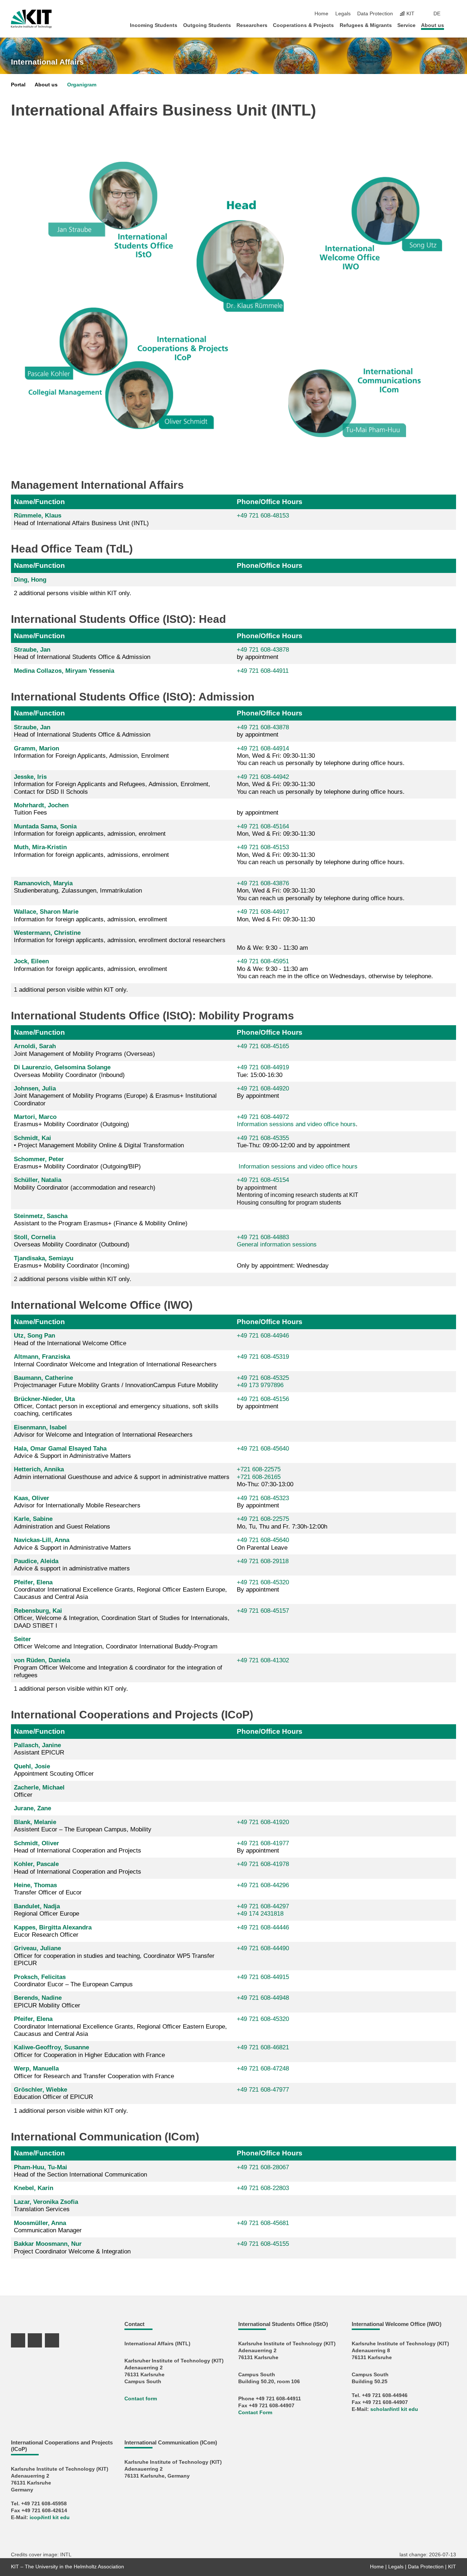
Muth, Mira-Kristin (40, 847)
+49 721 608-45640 (263, 1449)
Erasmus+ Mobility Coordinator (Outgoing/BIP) (77, 1163)
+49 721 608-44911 (263, 671)
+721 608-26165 (259, 1477)
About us (433, 25)
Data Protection (375, 14)
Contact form (141, 2399)
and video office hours (325, 1124)
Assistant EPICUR (39, 1749)
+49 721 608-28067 (263, 2167)
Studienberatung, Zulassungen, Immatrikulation (78, 887)
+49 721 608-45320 (263, 1582)
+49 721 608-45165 (263, 1046)
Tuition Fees (41, 809)
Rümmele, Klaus (38, 516)
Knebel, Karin (34, 2188)
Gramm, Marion (36, 748)
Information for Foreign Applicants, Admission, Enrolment (91, 752)
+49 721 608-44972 (263, 1117)
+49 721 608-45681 (263, 2223)
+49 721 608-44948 (263, 1998)
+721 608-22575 (259, 1469)
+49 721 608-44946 (263, 1336)
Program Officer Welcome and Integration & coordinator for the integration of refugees (118, 1668)
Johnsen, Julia (35, 1088)
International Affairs (47, 62)
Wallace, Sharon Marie (46, 912)
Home (321, 14)
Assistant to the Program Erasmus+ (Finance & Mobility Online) (101, 1220)
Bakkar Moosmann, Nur (48, 2244)
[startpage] (454, 25)
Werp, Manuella (36, 2068)
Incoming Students (154, 25)
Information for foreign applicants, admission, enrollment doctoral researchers (120, 936)
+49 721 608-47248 (263, 2068)
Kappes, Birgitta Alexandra (53, 1927)
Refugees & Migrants (366, 25)
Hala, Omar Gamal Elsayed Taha (60, 1449)
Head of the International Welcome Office (70, 1339)
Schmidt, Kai (32, 1138)
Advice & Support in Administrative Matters (72, 1452)
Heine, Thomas (35, 1885)
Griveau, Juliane (37, 1948)
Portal (18, 85)
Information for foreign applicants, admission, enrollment (90, 915)
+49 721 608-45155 (263, 2244)
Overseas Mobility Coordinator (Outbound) (72, 1241)
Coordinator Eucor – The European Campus (73, 1981)
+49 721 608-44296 (263, 1885)
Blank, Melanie (35, 1822)
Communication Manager (48, 2227)
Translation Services (46, 2206)
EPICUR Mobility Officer (47, 2001)
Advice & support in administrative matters (72, 1565)
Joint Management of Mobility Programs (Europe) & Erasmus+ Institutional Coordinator (115, 1096)
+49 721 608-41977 (263, 1843)
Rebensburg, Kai (38, 1611)
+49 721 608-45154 (263, 1180)
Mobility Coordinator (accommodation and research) (85, 1184)
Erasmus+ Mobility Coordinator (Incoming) (72, 1262)
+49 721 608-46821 (263, 2047)
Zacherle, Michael (39, 1787)
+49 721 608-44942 (263, 777)
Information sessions (265, 1124)
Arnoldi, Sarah (35, 1046)
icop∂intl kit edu (50, 2518)
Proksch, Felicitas (40, 1977)
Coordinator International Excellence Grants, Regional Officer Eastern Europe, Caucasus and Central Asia (120, 1590)
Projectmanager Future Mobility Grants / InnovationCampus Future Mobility (116, 1381)
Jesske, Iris (30, 777)
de (437, 14)
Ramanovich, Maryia (43, 883)
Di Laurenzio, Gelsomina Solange (62, 1067)
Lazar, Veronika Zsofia (46, 2202)
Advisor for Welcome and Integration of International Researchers (103, 1431)
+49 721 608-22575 (263, 1519)
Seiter (22, 1639)
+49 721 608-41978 (263, 1864)
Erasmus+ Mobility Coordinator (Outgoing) (72, 1121)
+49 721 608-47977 (263, 2090)
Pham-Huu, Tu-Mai (40, 2167)
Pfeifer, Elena (33, 1582)
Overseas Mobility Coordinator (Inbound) (69, 1071)
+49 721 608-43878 (263, 650)
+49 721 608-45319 (263, 1357)
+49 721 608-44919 (263, 1067)
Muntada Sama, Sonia (45, 826)
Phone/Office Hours (270, 502)
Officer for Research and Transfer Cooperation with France (94, 2072)
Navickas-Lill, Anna (42, 1540)
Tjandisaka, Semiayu (44, 1258)
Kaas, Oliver (32, 1498)
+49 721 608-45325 (263, 1378)
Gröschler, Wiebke (40, 2090)
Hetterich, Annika (39, 1469)
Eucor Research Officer (53, 1931)
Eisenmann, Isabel (40, 1427)
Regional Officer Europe (47, 1910)
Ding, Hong (30, 580)
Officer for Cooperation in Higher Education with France (89, 2051)
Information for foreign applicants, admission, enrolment (90, 830)
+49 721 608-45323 (263, 1498)
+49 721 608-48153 (263, 516)
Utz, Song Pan (34, 1336)
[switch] (454, 14)
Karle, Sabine (33, 1519)
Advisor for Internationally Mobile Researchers (77, 1502)
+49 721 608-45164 (263, 826)
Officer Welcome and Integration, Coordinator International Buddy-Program (116, 1643)
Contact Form (255, 2413)
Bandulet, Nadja (37, 1906)
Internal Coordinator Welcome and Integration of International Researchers (115, 1360)
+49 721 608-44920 (263, 1088)
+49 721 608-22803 (263, 2188)
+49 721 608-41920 (263, 1822)
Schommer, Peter (39, 1159)
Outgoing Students (207, 25)
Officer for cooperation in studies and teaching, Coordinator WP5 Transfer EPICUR (114, 1956)
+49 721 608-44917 (263, 912)
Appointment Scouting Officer (54, 1770)
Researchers (252, 25)
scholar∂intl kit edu (394, 2409)
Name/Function (39, 502)
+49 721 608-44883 (263, 1237)
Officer (39, 1791)
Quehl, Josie (32, 1766)
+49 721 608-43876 (263, 883)
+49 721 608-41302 (263, 1660)
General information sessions (277, 1244)
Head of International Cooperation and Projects (78, 1847)
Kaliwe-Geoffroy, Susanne (51, 2047)
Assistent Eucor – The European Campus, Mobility (83, 1826)
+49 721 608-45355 (263, 1138)
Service (406, 25)
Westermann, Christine (47, 933)
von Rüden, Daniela (42, 1660)
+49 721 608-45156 (263, 1399)
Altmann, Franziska (42, 1357)
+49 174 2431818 (260, 1914)
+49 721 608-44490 (263, 1948)
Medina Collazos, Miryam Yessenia (64, 671)
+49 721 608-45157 (263, 1611)
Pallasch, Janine (37, 1745)
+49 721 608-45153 (263, 847)
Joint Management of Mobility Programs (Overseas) (84, 1050)
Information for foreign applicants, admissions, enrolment (91, 851)
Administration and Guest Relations (62, 1523)
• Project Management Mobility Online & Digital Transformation (99, 1142)
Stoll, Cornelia (35, 1237)
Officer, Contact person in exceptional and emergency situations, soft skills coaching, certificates (116, 1406)
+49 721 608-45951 (263, 961)
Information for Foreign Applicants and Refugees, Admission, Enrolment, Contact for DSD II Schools (112, 784)
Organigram (82, 85)
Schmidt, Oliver (36, 1843)
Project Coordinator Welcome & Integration (72, 2247)
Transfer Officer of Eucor (48, 1889)
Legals (343, 14)
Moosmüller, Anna (40, 2223)
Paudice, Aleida (36, 1561)
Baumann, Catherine (43, 1378)
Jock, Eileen (31, 961)
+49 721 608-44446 (263, 1927)
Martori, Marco (35, 1117)
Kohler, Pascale (36, 1864)
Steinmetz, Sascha (41, 1216)
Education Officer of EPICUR (53, 2093)
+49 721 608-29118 (263, 1561)
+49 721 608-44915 (263, 1977)
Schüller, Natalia (38, 1180)
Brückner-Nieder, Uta (44, 1399)
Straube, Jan (32, 650)
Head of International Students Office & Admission (82, 653)
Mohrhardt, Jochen (41, 805)
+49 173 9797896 (260, 1385)
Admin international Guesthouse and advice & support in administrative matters (122, 1473)
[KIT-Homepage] (31, 19)
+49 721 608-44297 (263, 1906)
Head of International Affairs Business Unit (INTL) (81, 519)
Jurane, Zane (32, 1808)
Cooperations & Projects (303, 25)
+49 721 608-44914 (263, 748)
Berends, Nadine (38, 1998)
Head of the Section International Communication (80, 2171)
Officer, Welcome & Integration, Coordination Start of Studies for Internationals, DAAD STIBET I (122, 1618)
